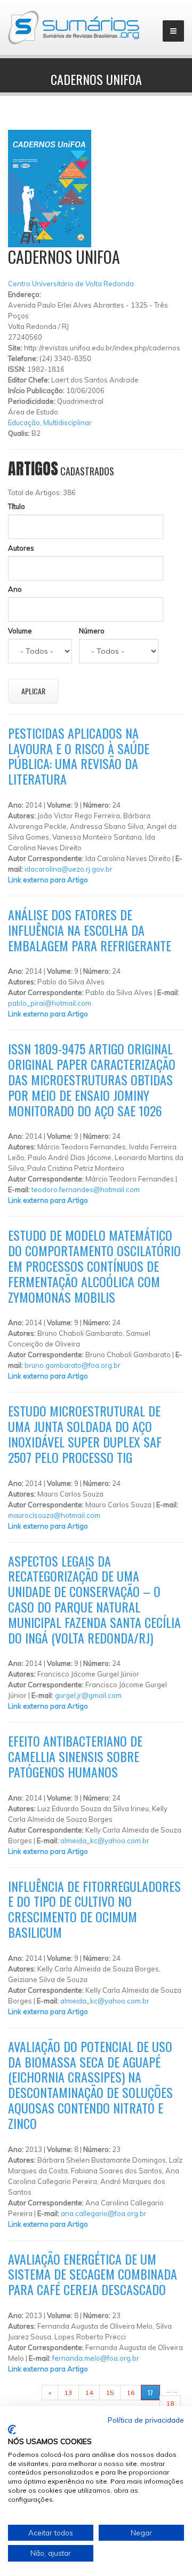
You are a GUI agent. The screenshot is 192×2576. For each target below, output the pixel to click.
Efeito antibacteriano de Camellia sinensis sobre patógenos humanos (75, 1756)
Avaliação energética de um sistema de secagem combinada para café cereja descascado (93, 2274)
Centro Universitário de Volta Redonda (71, 284)
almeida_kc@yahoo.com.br (105, 1841)
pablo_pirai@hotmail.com (50, 1003)
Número (92, 631)
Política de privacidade (146, 2420)
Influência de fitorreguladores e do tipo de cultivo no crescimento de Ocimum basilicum (94, 1909)
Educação (24, 422)
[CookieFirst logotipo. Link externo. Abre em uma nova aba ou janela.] (12, 2430)
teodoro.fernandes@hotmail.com (86, 1189)
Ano (15, 589)
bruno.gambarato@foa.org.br (73, 1365)
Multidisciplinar (67, 422)
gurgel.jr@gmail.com (88, 1695)
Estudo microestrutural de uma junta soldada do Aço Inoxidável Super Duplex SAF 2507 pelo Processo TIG (85, 1434)
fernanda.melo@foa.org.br (96, 2358)
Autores (21, 548)
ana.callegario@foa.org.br (104, 2213)
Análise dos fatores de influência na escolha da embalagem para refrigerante (90, 930)
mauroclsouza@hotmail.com (54, 1515)
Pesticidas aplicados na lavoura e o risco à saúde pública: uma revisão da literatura (79, 756)
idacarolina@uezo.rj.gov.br (69, 869)
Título (17, 506)
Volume (20, 631)
